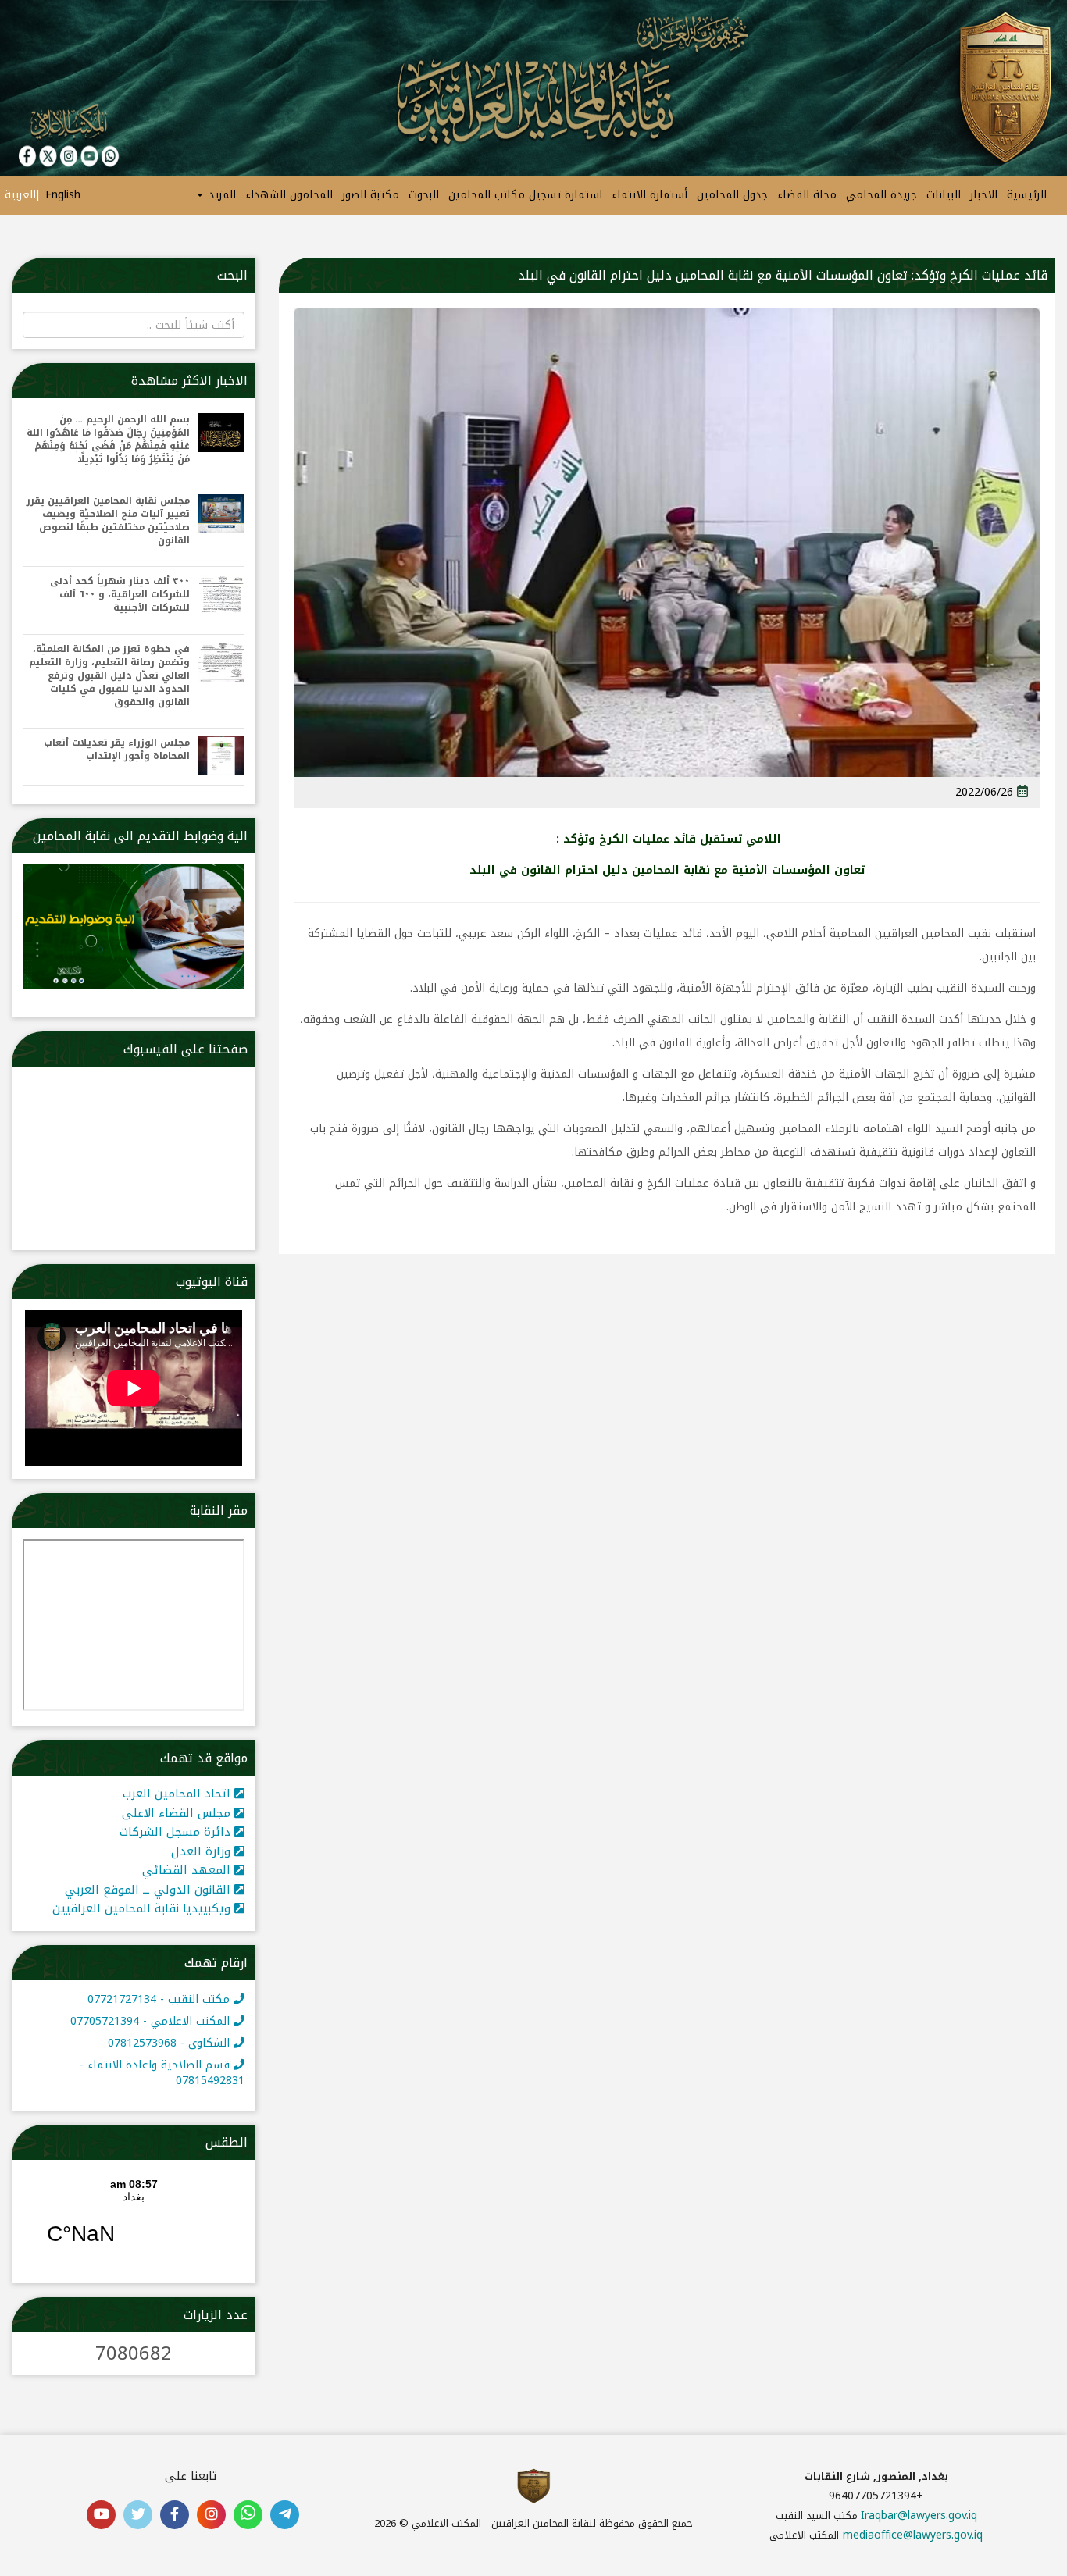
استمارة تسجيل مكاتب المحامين (525, 195)
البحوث (424, 195)
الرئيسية (1027, 195)
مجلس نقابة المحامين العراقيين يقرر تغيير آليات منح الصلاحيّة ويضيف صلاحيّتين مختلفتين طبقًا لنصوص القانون (108, 521)
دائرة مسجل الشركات (177, 1832)
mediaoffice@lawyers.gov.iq (913, 2535)
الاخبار (984, 195)
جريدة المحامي (881, 195)
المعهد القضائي (188, 1870)
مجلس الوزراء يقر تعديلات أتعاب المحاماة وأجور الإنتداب (117, 750)
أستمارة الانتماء (649, 195)
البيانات (944, 195)
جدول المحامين (732, 195)
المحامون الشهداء (289, 195)
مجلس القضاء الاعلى (178, 1813)
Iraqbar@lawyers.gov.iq (919, 2515)
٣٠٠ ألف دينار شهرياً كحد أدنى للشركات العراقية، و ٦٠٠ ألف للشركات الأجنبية (120, 595)
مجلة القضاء (807, 195)
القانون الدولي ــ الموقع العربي (150, 1890)
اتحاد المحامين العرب (178, 1794)
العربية (20, 195)
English (63, 195)
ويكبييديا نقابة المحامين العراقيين (143, 1908)
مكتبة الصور (371, 195)
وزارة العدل (203, 1851)
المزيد (220, 195)
